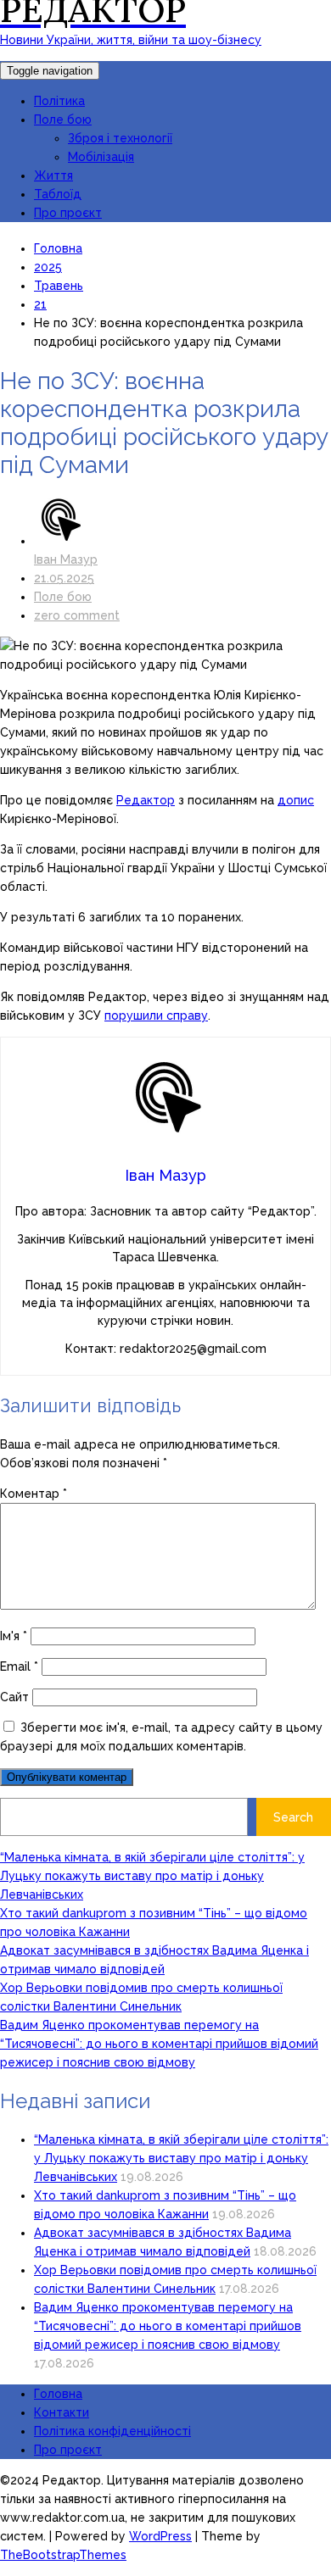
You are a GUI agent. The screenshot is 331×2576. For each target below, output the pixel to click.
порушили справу (156, 1015)
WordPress (160, 2536)
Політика (59, 101)
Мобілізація (101, 157)
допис (296, 800)
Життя (53, 175)
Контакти (62, 2412)
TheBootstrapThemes (63, 2555)
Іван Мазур (66, 559)
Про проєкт (68, 213)
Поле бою (63, 120)
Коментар (34, 1494)
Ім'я (14, 1636)
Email (19, 1666)
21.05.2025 (64, 578)
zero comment (77, 615)
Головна (58, 2394)
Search (293, 1817)
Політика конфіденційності (112, 2431)
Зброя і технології (120, 138)
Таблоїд (58, 194)
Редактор (146, 800)
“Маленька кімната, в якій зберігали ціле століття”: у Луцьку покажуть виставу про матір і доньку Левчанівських (152, 1876)
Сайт (14, 1697)
